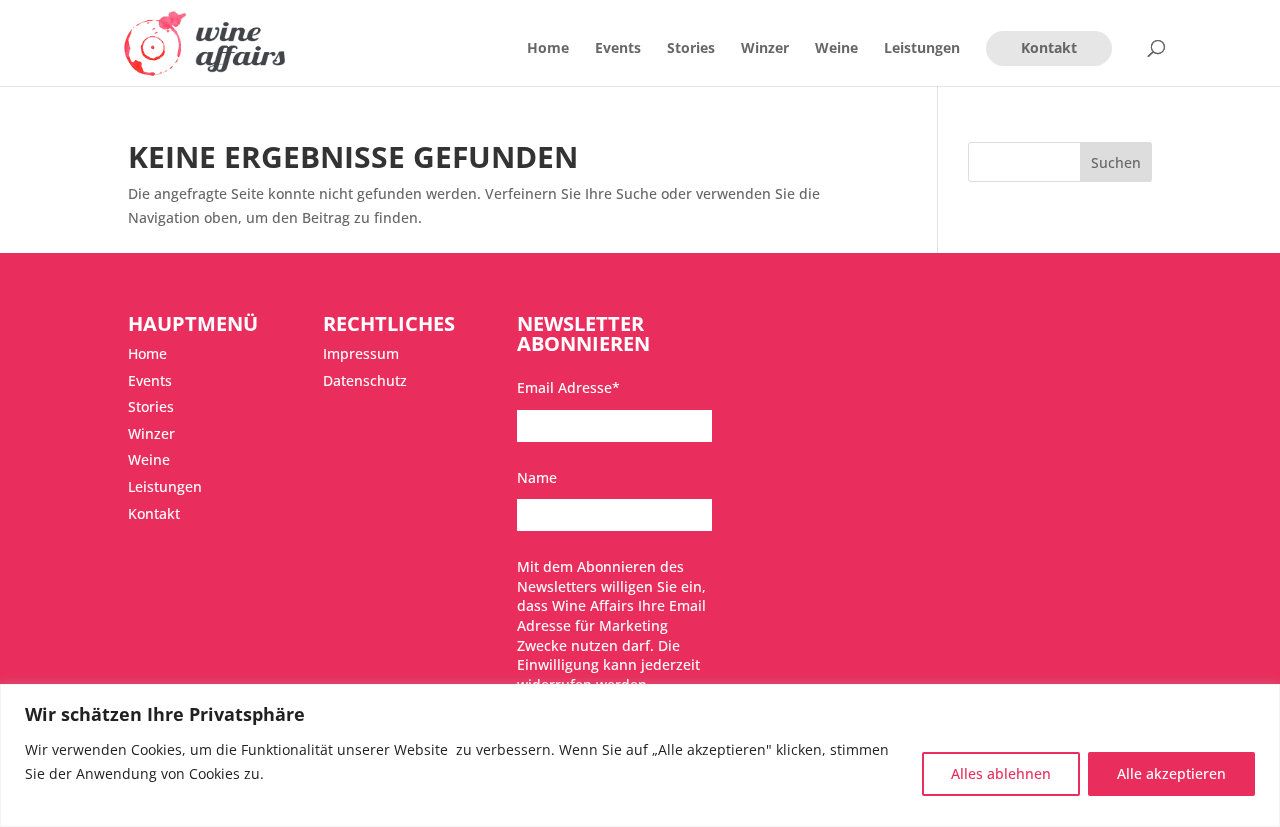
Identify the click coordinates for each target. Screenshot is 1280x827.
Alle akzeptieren (1171, 773)
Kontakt (1049, 47)
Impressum (361, 353)
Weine (836, 49)
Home (548, 49)
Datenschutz (365, 380)
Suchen (1116, 162)
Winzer (765, 49)
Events (618, 49)
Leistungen (922, 49)
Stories (691, 49)
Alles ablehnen (1001, 773)
